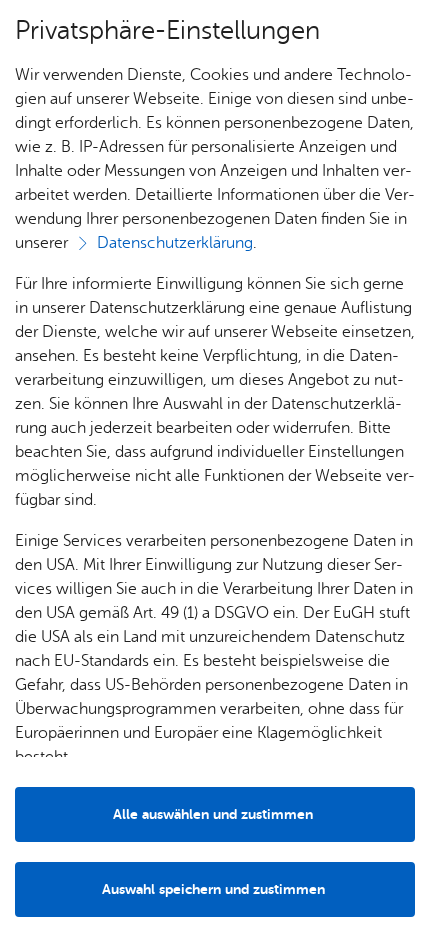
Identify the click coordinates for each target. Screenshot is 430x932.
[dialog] (215, 466)
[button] (215, 889)
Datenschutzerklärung (175, 243)
